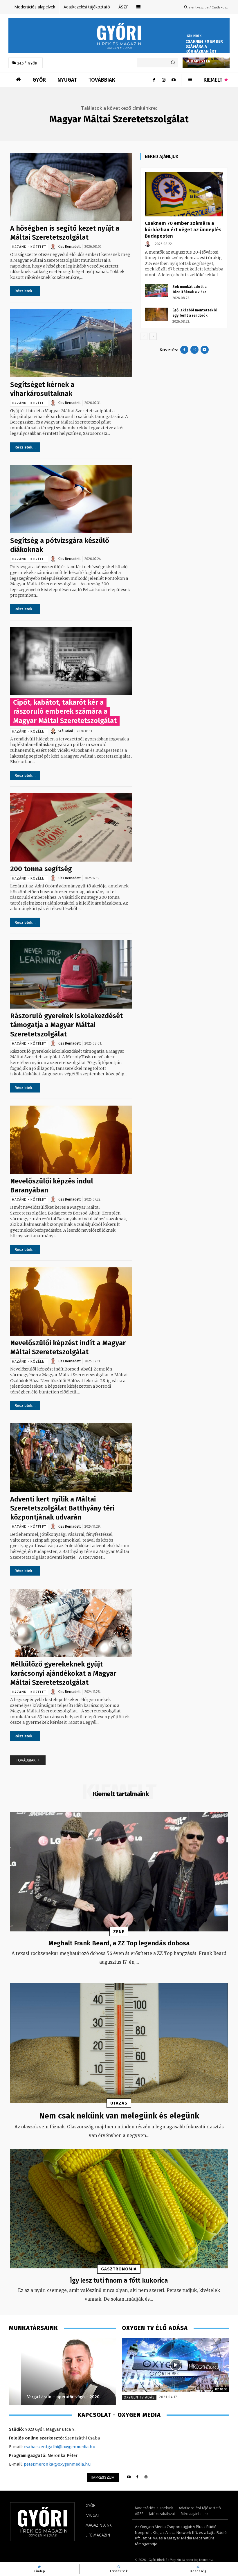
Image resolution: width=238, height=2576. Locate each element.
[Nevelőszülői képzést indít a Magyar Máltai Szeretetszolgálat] (71, 1302)
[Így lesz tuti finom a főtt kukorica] (119, 2209)
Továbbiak (26, 1760)
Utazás (119, 2103)
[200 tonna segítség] (71, 827)
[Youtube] (174, 80)
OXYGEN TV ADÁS (139, 2397)
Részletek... (25, 291)
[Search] (173, 63)
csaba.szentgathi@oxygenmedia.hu (60, 2447)
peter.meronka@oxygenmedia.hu (57, 2464)
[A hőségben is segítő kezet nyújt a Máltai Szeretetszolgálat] (71, 187)
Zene (119, 1932)
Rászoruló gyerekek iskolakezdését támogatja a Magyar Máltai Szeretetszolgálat (66, 1025)
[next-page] (153, 336)
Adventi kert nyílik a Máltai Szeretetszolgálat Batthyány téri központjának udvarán (62, 1508)
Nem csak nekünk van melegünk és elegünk (119, 2116)
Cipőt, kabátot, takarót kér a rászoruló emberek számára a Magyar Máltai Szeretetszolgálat (65, 711)
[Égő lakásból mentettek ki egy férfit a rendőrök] (156, 314)
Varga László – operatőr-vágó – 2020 (52, 2397)
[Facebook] (154, 80)
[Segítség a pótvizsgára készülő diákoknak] (71, 499)
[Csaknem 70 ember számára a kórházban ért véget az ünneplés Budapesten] (184, 194)
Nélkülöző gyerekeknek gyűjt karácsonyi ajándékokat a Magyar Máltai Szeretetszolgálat (63, 1673)
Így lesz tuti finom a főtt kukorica (119, 2280)
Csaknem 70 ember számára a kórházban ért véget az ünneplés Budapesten (204, 51)
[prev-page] (144, 336)
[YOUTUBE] (129, 2477)
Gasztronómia (119, 2269)
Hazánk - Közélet (29, 247)
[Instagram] (164, 80)
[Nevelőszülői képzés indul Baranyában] (71, 1140)
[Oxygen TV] (175, 2365)
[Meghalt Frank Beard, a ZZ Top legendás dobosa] (119, 1872)
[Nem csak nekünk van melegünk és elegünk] (119, 2043)
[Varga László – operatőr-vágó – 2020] (63, 2372)
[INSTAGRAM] (146, 2477)
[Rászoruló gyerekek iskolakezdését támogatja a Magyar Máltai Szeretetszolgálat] (71, 974)
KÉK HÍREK (194, 36)
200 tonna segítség (41, 869)
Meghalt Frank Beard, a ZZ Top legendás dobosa (119, 1943)
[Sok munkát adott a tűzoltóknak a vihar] (156, 291)
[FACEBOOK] (137, 2477)
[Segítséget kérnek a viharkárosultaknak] (71, 343)
